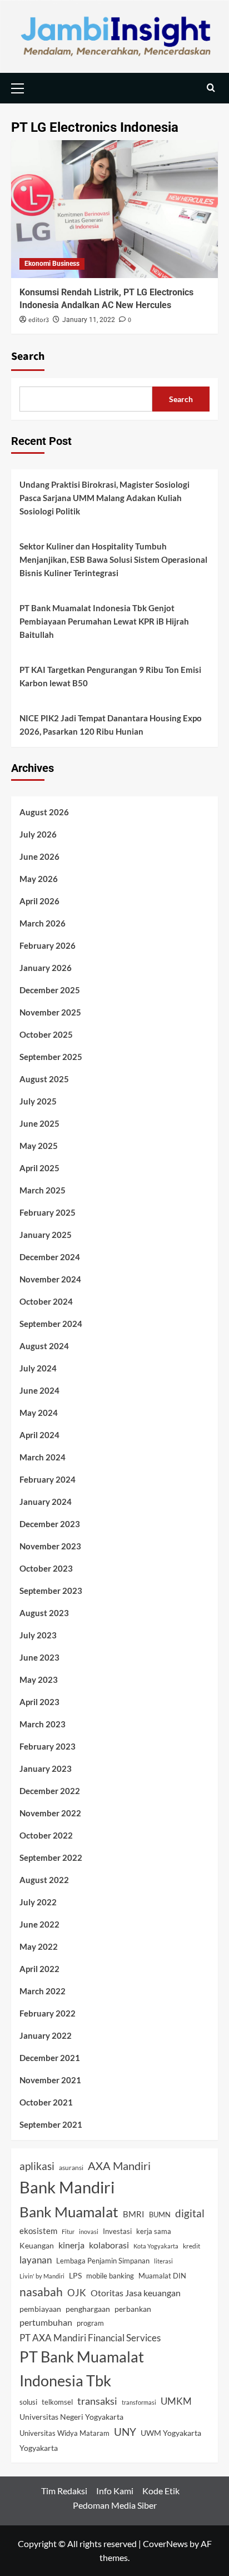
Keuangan (37, 2246)
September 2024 (51, 1324)
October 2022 (46, 1835)
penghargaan (88, 2309)
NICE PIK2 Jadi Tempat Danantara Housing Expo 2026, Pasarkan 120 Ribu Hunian (111, 725)
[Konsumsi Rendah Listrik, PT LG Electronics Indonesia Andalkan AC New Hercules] (114, 209)
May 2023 (39, 1680)
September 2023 (51, 1591)
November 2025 (50, 1012)
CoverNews (165, 2543)
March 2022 (43, 1991)
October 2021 (46, 2102)
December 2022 (50, 1791)
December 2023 (50, 1524)
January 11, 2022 (89, 320)
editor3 (39, 320)
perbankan (133, 2309)
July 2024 (38, 1368)
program (90, 2323)
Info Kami (115, 2491)
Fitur (68, 2231)
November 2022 (50, 1813)
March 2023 (43, 1724)
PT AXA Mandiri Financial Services (90, 2338)
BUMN (160, 2215)
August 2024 (44, 1346)
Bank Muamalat (69, 2212)
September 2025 (51, 1057)
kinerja (71, 2245)
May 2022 (39, 1946)
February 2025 (48, 1212)
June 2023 (39, 1657)
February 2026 (48, 945)
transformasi (139, 2402)
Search (28, 356)
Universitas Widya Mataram (64, 2433)
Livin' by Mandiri (42, 2276)
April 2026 (39, 901)
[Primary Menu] (22, 87)
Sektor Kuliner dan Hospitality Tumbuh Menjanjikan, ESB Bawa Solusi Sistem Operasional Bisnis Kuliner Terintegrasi (113, 559)
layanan (36, 2260)
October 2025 (46, 1034)
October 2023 (46, 1568)
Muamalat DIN (162, 2276)
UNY (125, 2432)
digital (190, 2213)
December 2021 (50, 2058)
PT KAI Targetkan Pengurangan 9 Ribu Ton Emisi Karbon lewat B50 (110, 676)
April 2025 (39, 1168)
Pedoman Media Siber (115, 2505)
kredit (191, 2246)
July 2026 (38, 834)
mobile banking (110, 2276)
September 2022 (51, 1857)
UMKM (176, 2401)
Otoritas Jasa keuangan (136, 2293)
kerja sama (154, 2231)
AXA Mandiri (119, 2166)
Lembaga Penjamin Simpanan (103, 2261)
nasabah (41, 2292)
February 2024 (48, 1479)
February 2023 (48, 1746)
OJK (77, 2293)
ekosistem (38, 2231)
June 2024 (39, 1390)
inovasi (89, 2231)
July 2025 (38, 1101)
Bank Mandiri (67, 2187)
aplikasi (37, 2166)
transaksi (97, 2401)
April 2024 (39, 1435)
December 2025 (50, 990)
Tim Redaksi (64, 2491)
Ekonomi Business (52, 264)
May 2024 (39, 1413)
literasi (163, 2261)
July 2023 (38, 1635)
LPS (75, 2276)
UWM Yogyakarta (171, 2433)
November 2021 (50, 2080)
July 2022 (38, 1902)
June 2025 (39, 1123)
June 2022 (39, 1924)
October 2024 (46, 1301)
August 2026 (44, 812)
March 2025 (43, 1190)
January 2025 (46, 1235)
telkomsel (57, 2402)
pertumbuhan (46, 2322)
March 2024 (43, 1457)
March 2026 (43, 923)
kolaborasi (109, 2245)
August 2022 (44, 1880)
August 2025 (44, 1079)
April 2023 (39, 1702)
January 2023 (46, 1768)
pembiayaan (40, 2309)
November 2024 (50, 1279)
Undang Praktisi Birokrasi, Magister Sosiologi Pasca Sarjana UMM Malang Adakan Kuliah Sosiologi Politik (104, 498)
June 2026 (39, 856)
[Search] (211, 88)
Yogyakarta (39, 2448)
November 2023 (50, 1546)
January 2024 (46, 1502)
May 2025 (39, 1146)
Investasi (117, 2231)
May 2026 (39, 879)
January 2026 (46, 968)
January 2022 (46, 2035)
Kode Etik (161, 2491)
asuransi (71, 2167)
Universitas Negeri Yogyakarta (71, 2417)
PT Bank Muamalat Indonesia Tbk (82, 2369)
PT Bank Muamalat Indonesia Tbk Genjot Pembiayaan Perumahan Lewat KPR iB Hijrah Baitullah (104, 621)
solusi (28, 2402)
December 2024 (50, 1257)
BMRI (134, 2214)
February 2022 (48, 2013)
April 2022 (39, 1969)
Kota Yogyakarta (156, 2246)
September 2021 (51, 2124)
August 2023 (44, 1613)
